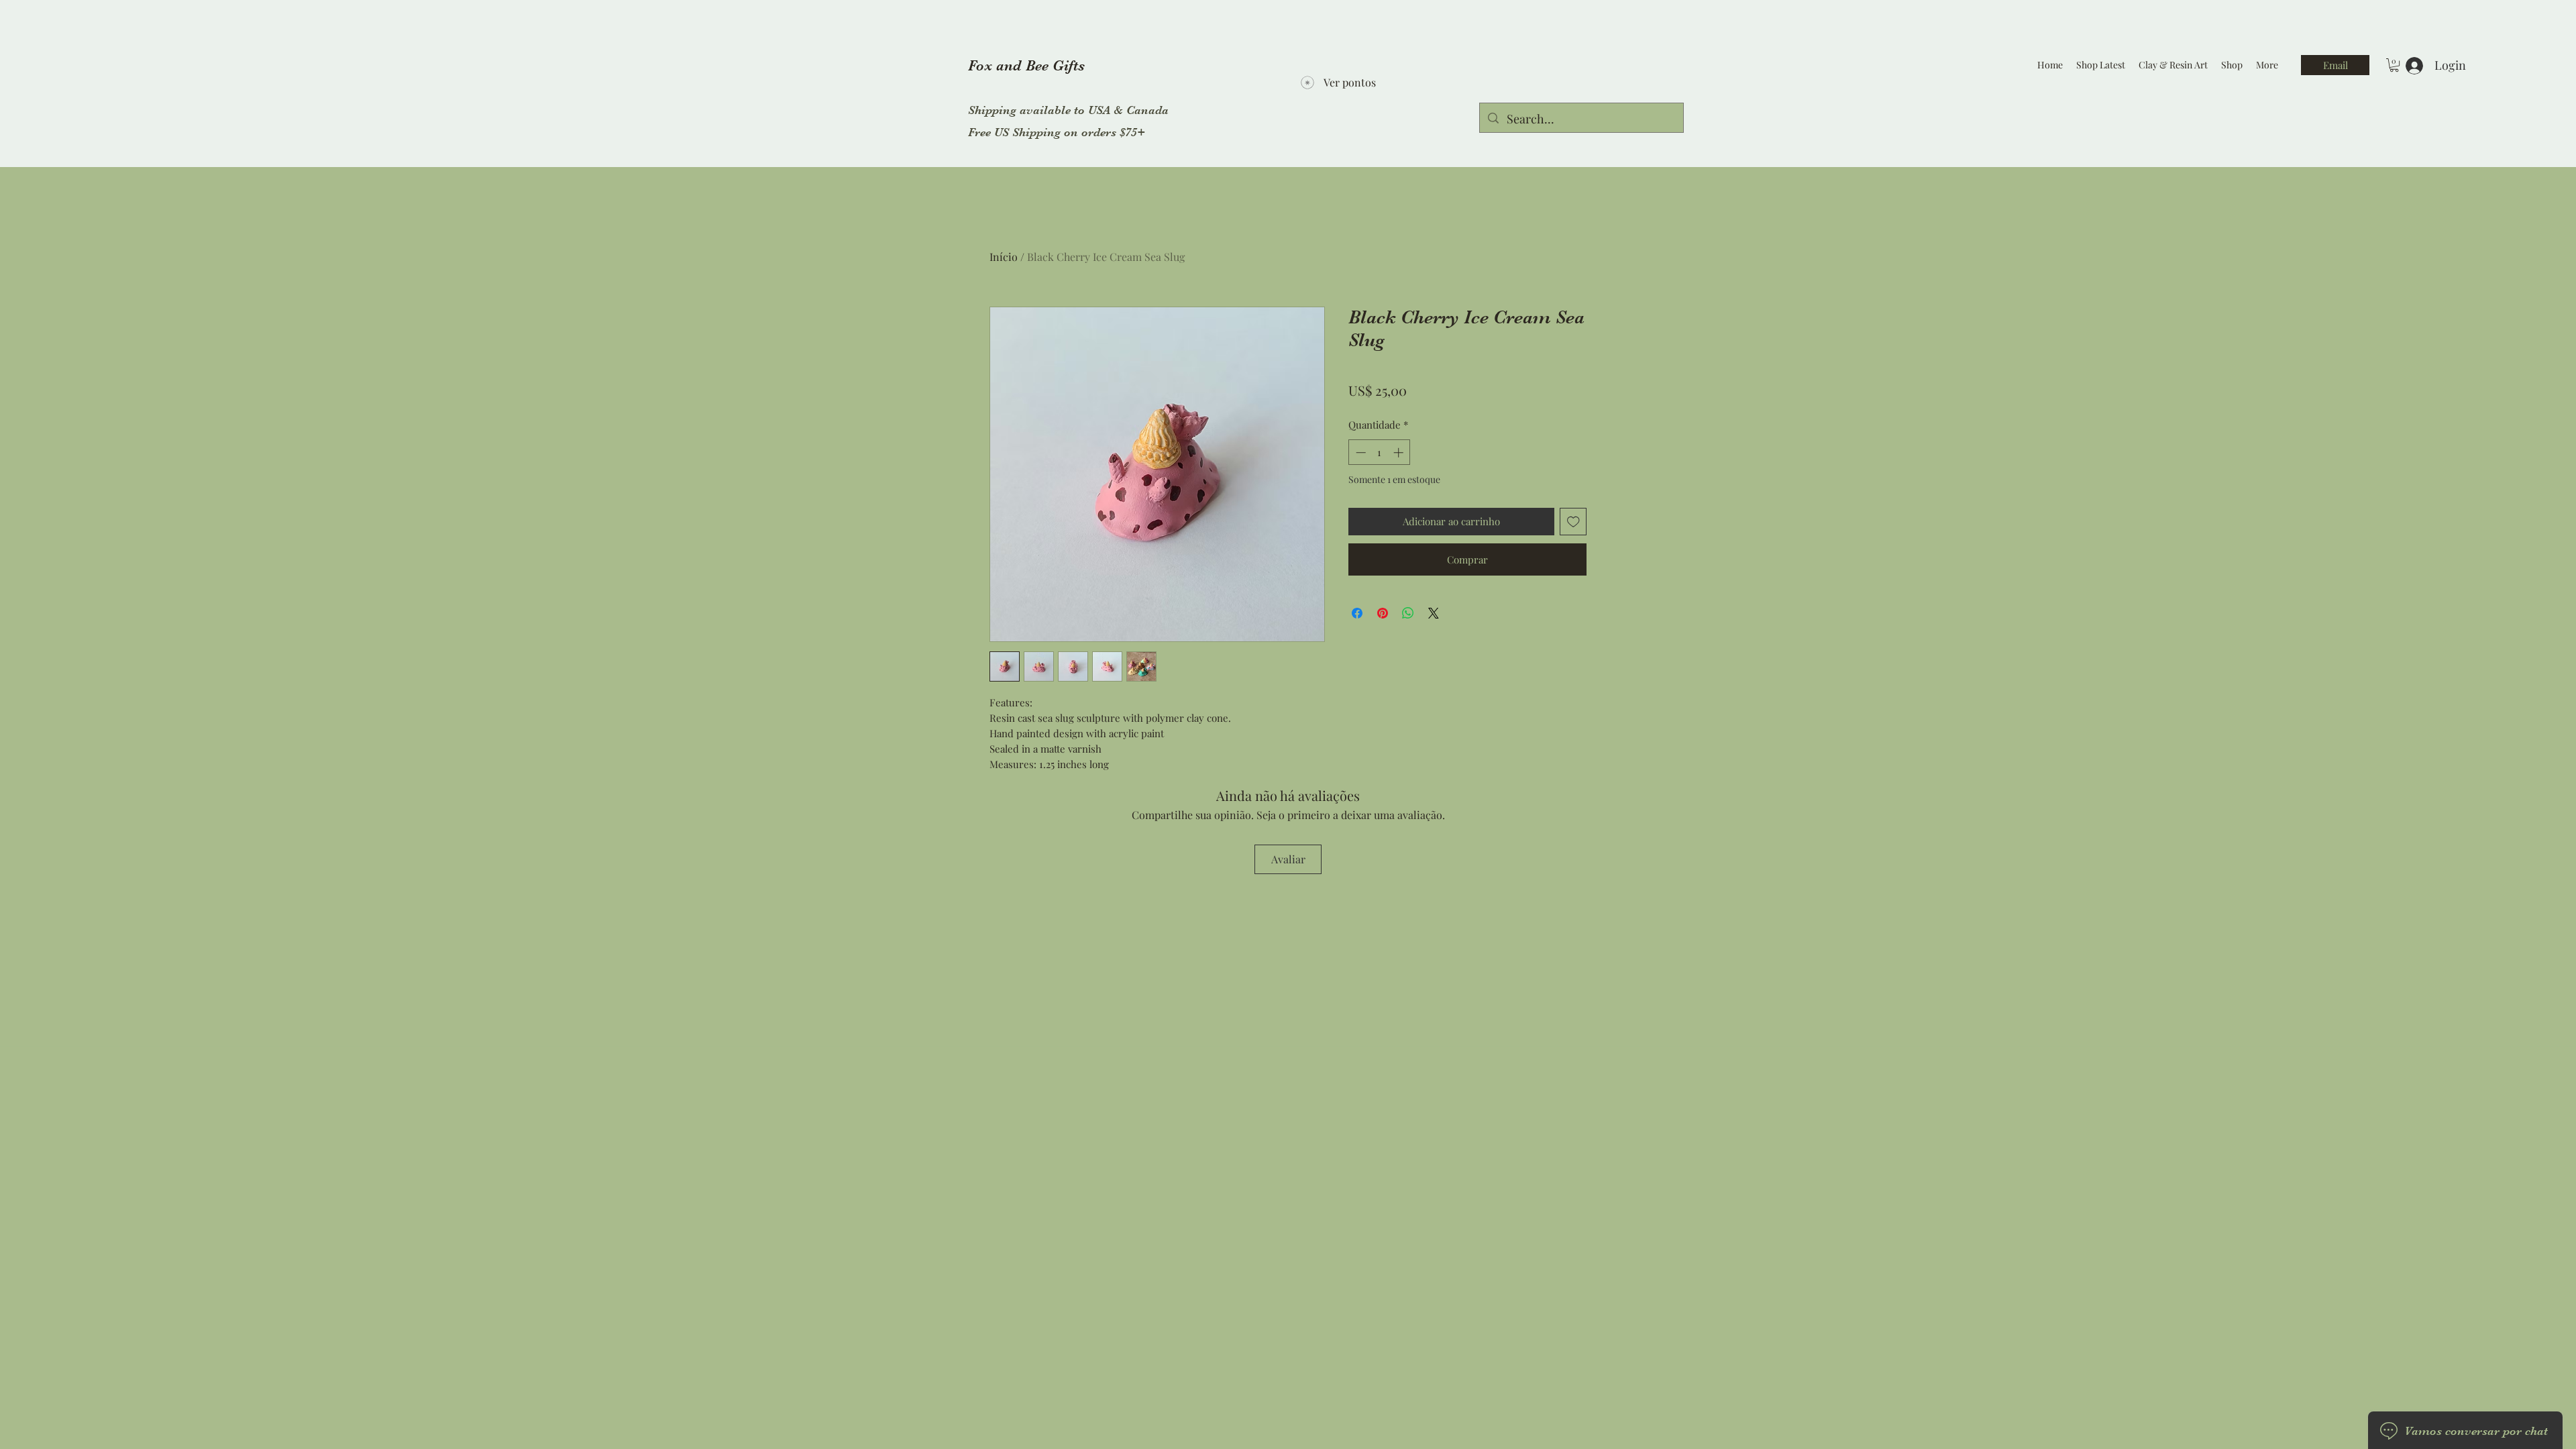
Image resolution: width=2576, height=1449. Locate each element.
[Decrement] (1359, 452)
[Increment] (1400, 452)
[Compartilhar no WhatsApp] (1408, 613)
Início (1004, 257)
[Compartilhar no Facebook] (1357, 613)
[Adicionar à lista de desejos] (1573, 522)
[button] (2394, 65)
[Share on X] (1434, 613)
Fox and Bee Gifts (1026, 65)
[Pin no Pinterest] (1383, 613)
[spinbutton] (1380, 452)
